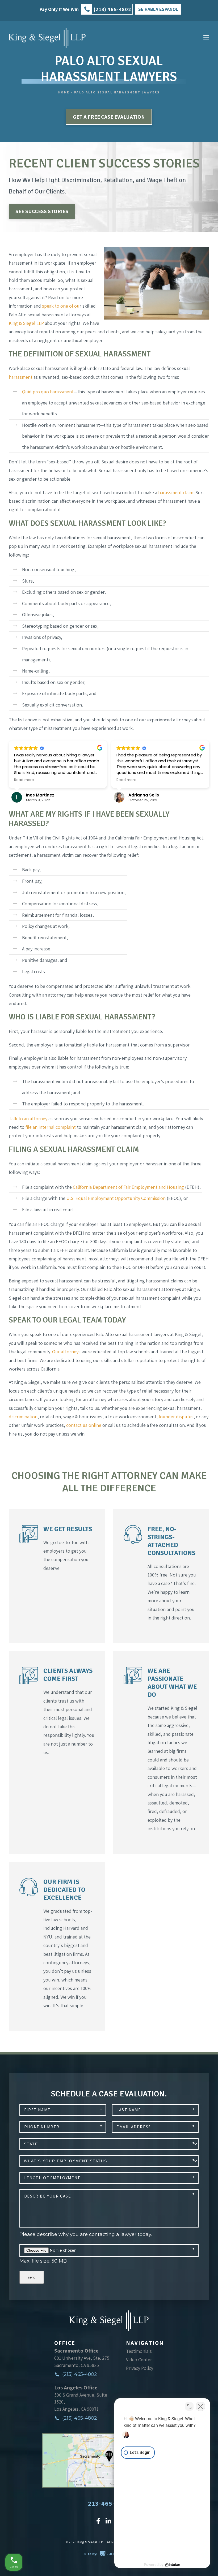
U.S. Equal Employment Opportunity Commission (116, 1198)
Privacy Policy (140, 2368)
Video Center (139, 2360)
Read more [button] (25, 780)
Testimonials (139, 2351)
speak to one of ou (61, 306)
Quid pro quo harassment (48, 392)
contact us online (84, 1425)
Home (64, 92)
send (32, 2277)
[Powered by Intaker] (173, 2565)
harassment (21, 377)
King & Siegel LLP (26, 323)
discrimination (23, 1417)
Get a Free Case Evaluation (109, 117)
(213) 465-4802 (79, 2374)
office (65, 2343)
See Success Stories (42, 211)
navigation (145, 2343)
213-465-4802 (109, 2503)
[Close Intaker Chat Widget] (200, 2406)
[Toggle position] (189, 2406)
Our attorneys (66, 1352)
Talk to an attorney (28, 1119)
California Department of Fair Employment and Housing (128, 1187)
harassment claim (176, 492)
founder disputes (176, 1417)
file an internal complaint (51, 1127)
